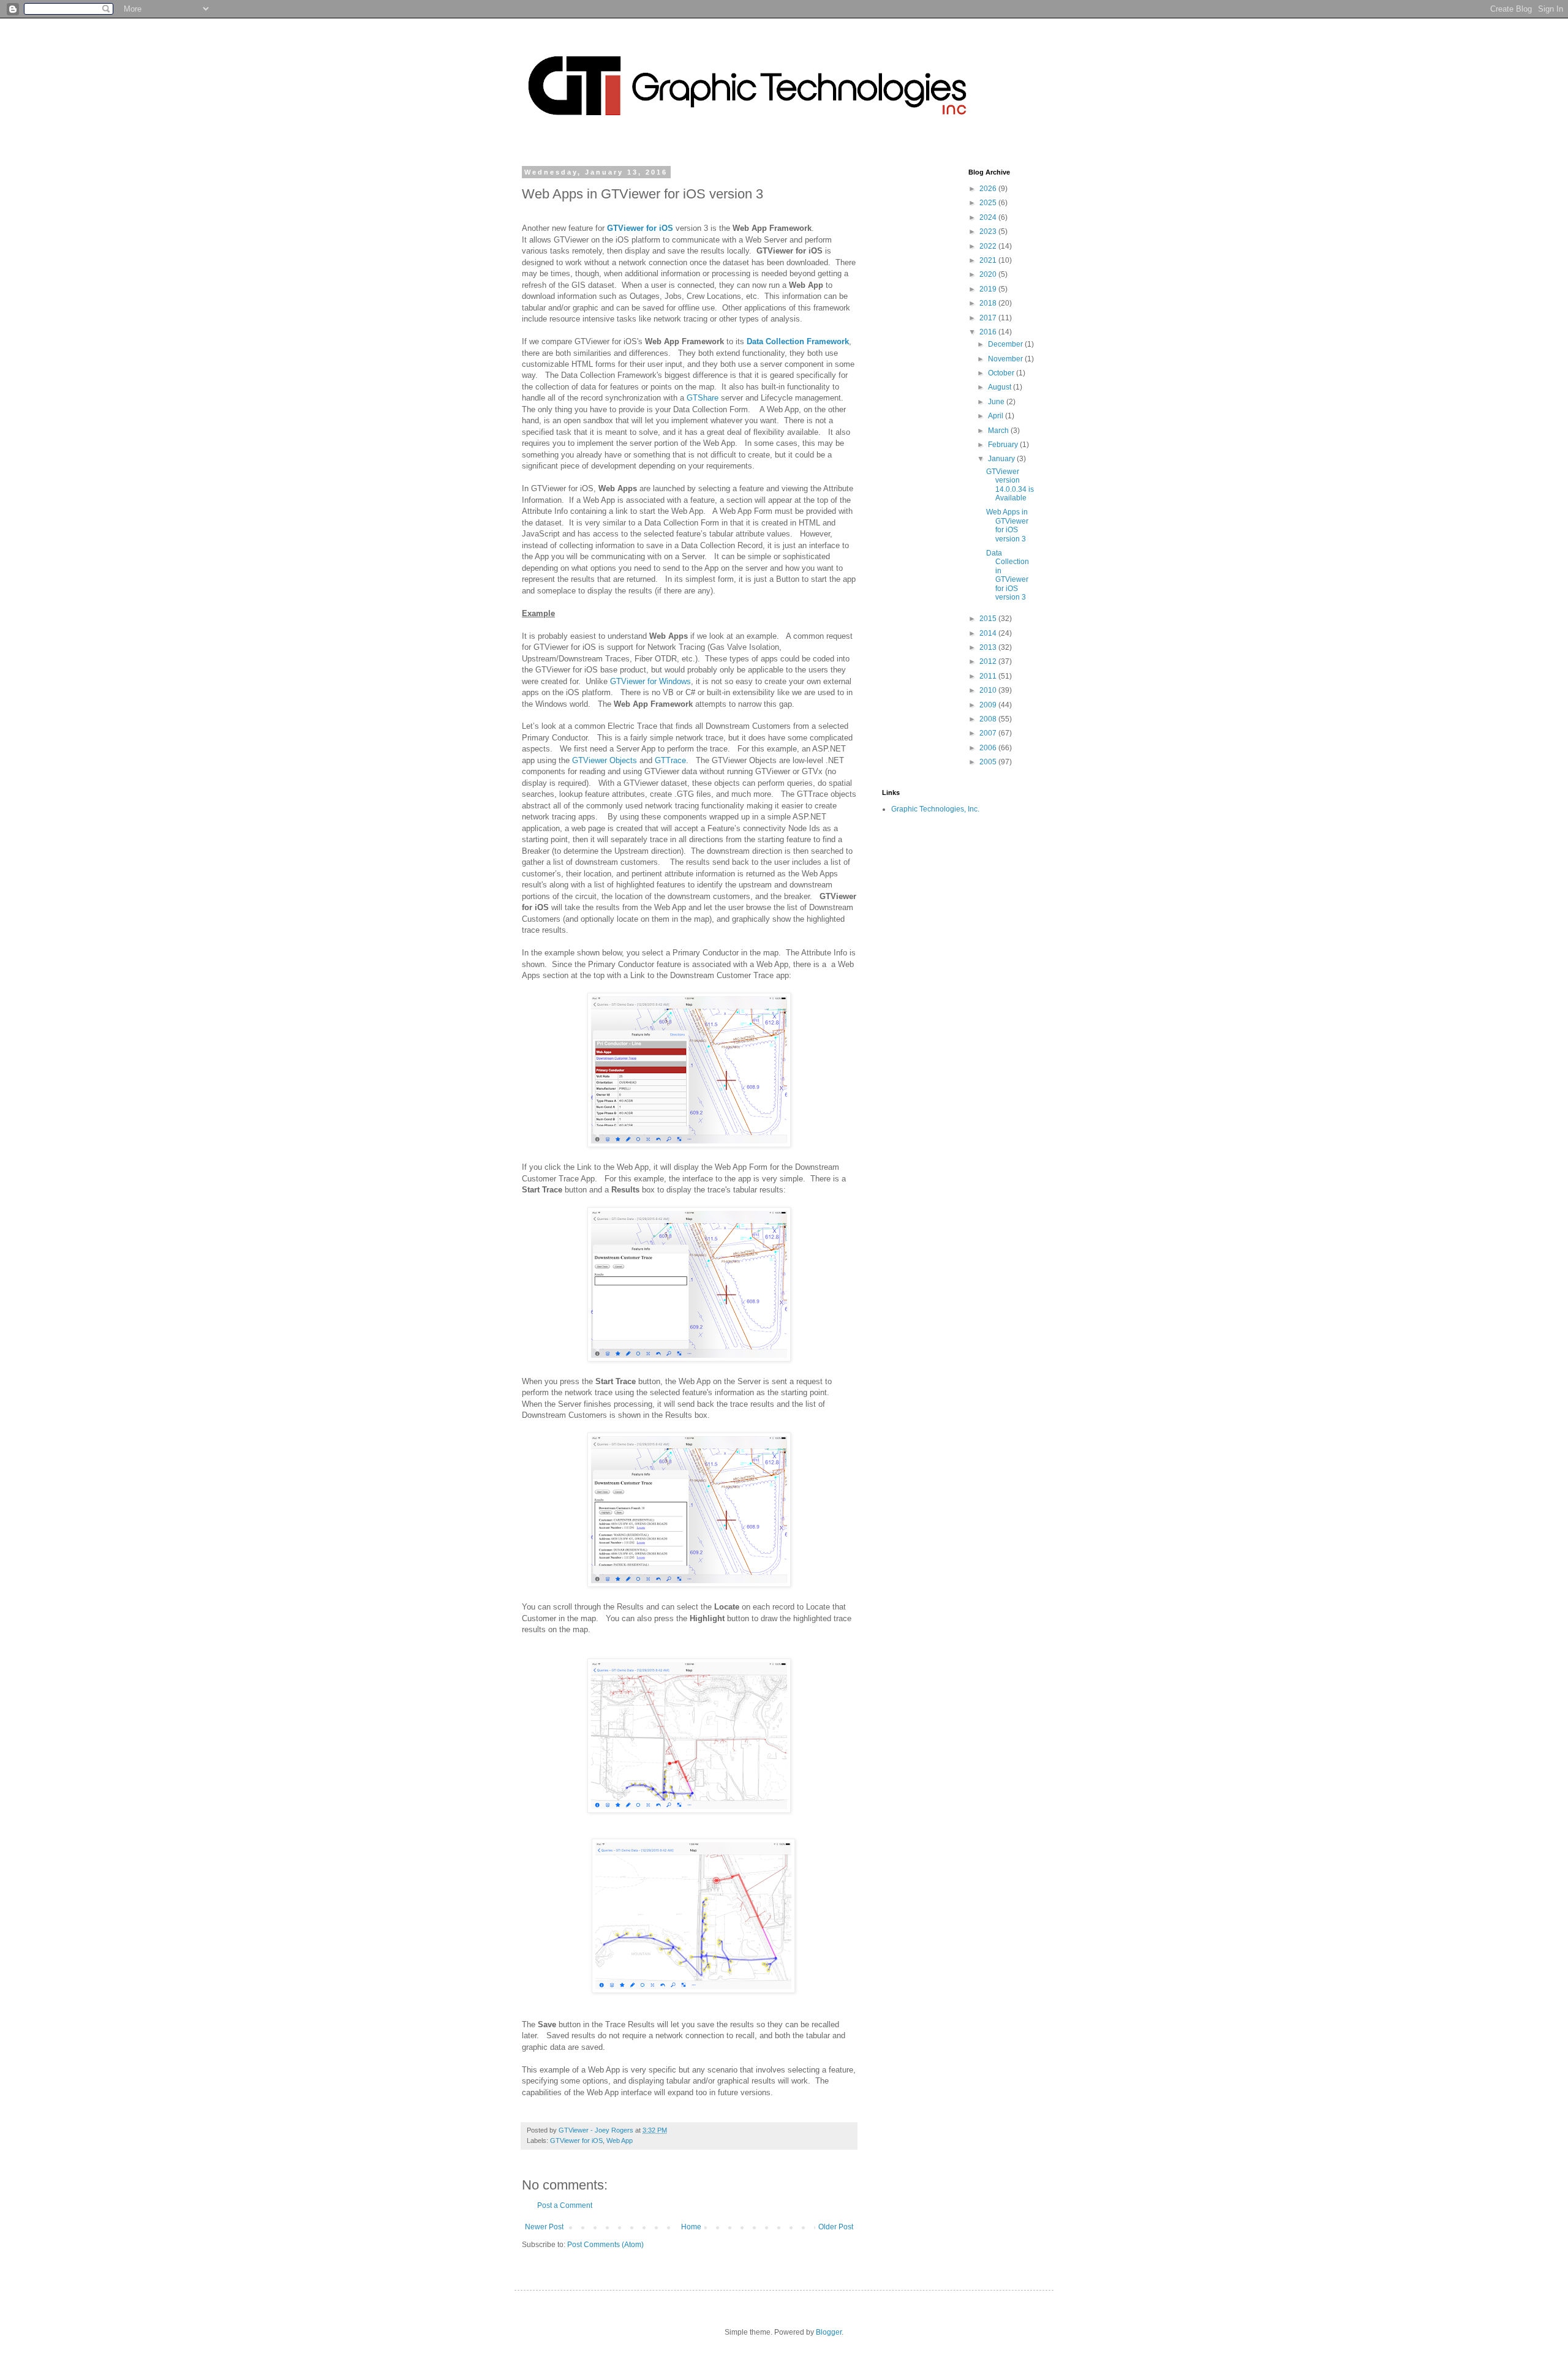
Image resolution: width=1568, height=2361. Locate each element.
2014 (989, 633)
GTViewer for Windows (650, 681)
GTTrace (670, 760)
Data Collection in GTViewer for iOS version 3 (1008, 575)
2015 (989, 619)
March (999, 431)
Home (691, 2227)
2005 (989, 762)
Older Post (836, 2227)
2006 (989, 748)
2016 (989, 332)
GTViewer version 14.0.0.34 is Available (1010, 485)
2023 (989, 232)
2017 (989, 318)
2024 (989, 217)
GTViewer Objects (605, 760)
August (1001, 387)
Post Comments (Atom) (605, 2245)
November (1006, 359)
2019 (989, 289)
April (997, 416)
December (1006, 344)
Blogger (829, 2332)
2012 (989, 661)
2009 (989, 705)
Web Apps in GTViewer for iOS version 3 (1007, 525)
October (1002, 373)
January (1002, 459)
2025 (989, 203)
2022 (989, 246)
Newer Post (544, 2227)
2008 (989, 719)
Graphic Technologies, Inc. (935, 809)
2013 (989, 647)
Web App (620, 2141)
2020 (989, 274)
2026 (989, 189)
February (1004, 445)
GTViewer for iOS (640, 228)
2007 (989, 733)
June (997, 402)
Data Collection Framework (798, 341)
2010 (989, 690)
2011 (989, 676)
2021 (989, 260)
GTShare (703, 398)
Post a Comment (565, 2205)
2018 (989, 303)
